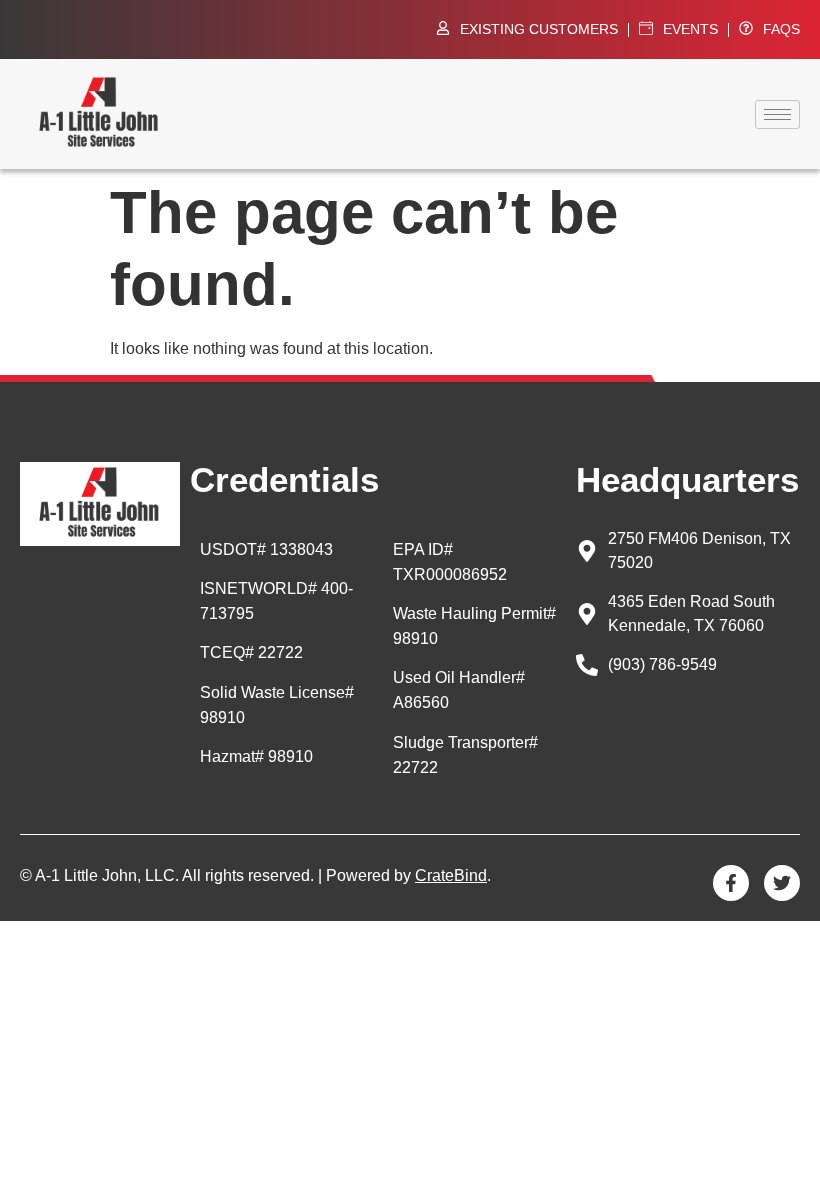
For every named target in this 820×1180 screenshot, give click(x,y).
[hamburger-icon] (777, 114)
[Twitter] (782, 883)
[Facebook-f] (731, 883)
